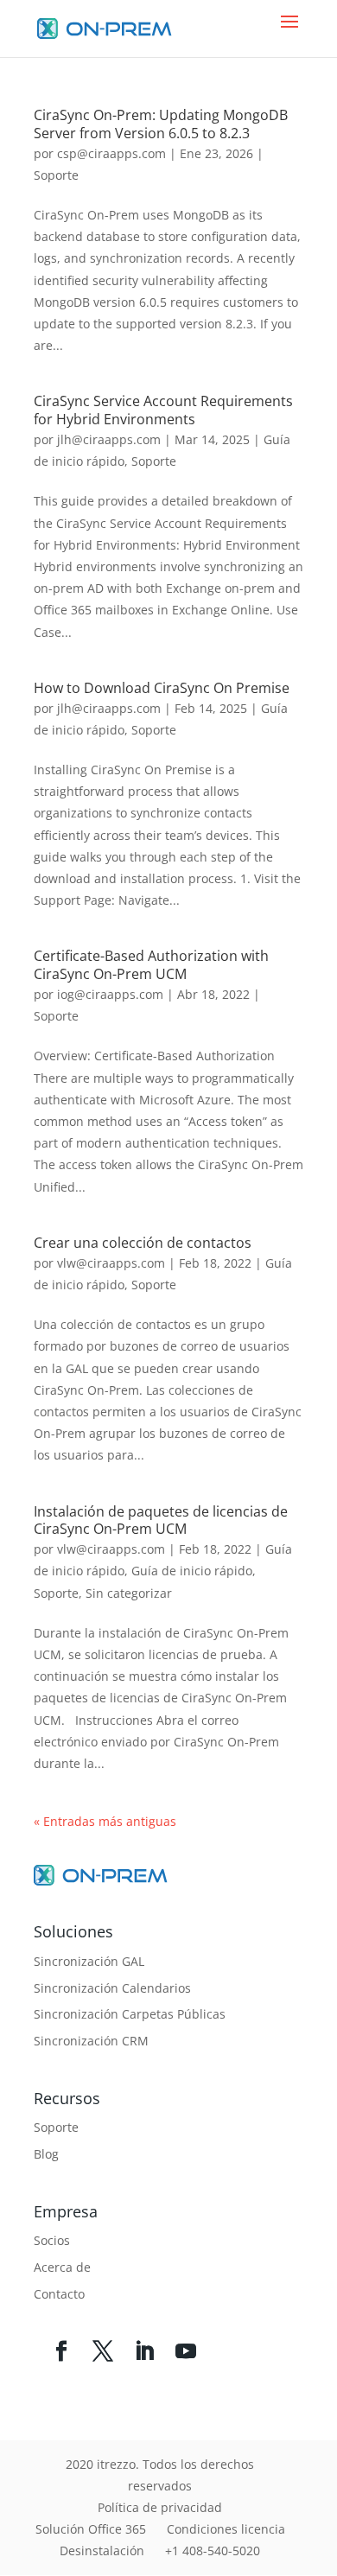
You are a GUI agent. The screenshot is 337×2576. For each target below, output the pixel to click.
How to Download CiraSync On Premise (162, 688)
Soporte (56, 175)
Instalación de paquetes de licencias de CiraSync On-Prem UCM (161, 1520)
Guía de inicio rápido (192, 1571)
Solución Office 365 (91, 2529)
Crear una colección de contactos (143, 1243)
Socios (52, 2240)
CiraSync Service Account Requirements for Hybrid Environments (163, 410)
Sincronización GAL (89, 1961)
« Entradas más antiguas (105, 1821)
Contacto (59, 2294)
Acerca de (62, 2267)
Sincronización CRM (91, 2041)
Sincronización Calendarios (112, 1988)
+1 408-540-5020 (213, 2551)
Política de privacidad (160, 2507)
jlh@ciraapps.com (109, 439)
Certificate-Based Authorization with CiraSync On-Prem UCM (151, 965)
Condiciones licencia (226, 2529)
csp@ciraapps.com (111, 153)
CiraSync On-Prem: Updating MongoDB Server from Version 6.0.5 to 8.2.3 (161, 124)
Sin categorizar (129, 1593)
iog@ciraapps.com (110, 994)
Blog (46, 2154)
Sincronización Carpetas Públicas (130, 2014)
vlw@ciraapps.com (111, 1263)
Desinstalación (102, 2551)
